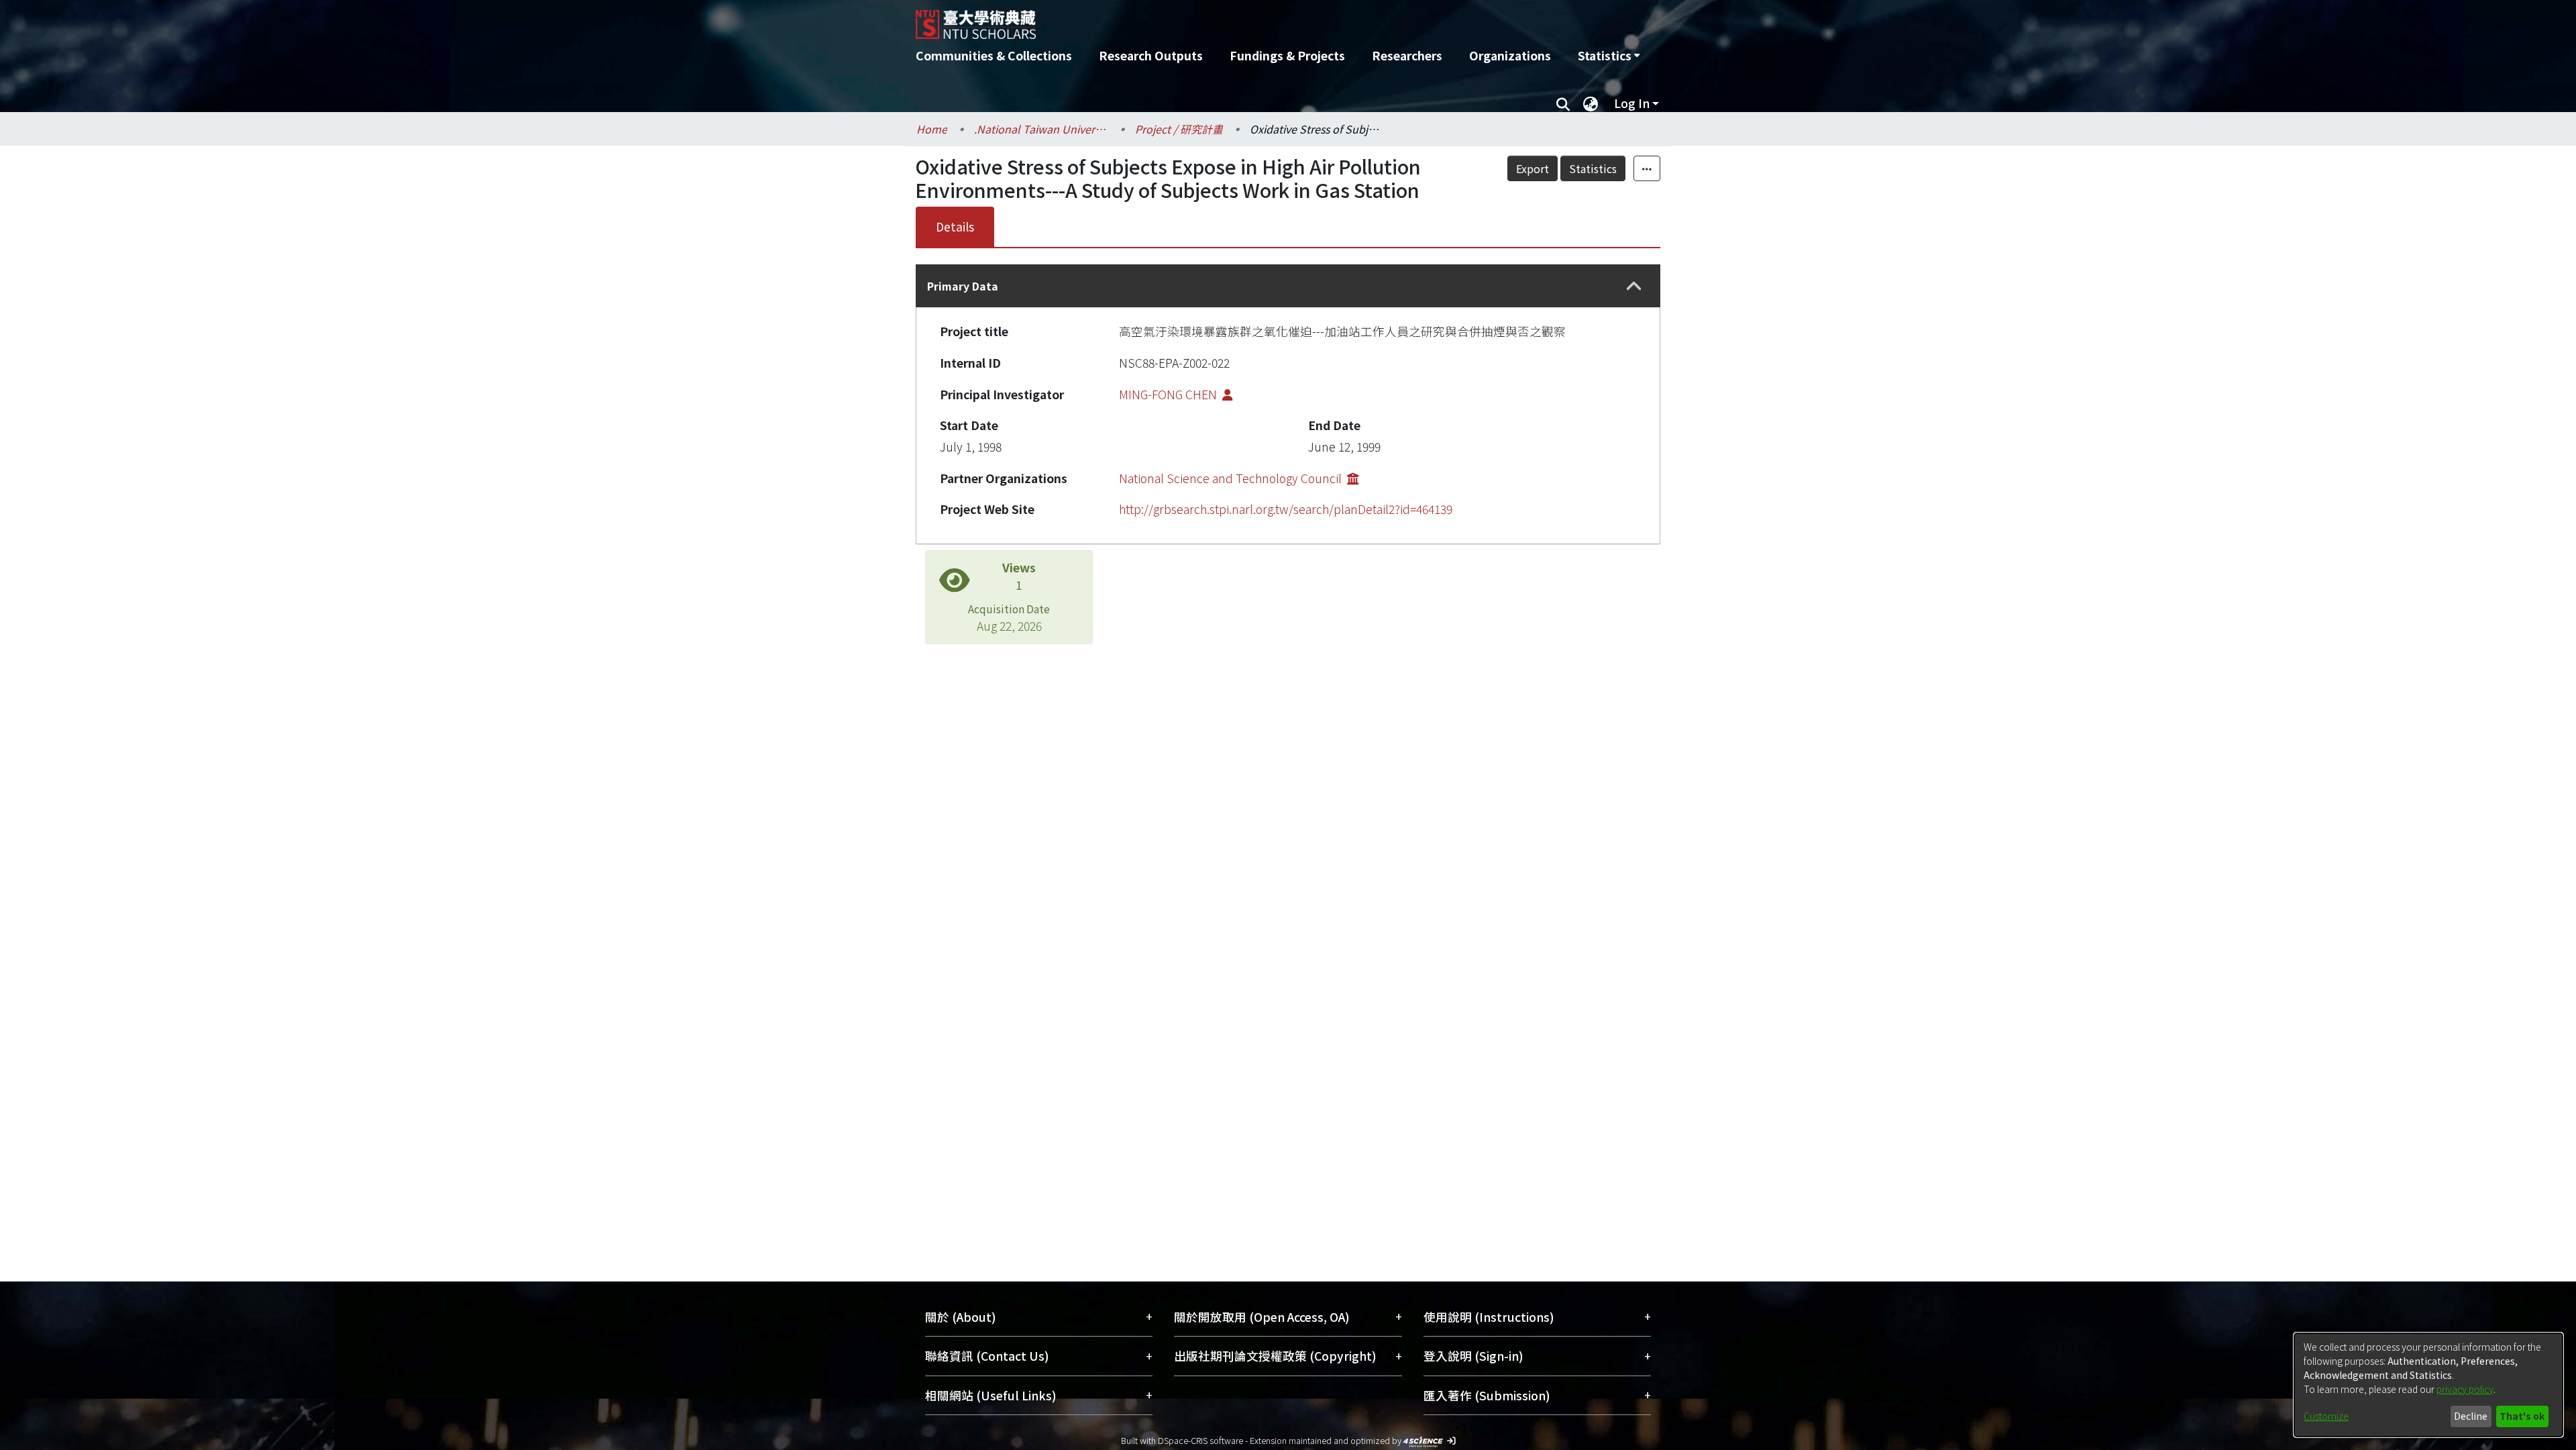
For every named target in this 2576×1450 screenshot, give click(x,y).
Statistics (1593, 168)
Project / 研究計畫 (1179, 129)
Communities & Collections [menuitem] (994, 55)
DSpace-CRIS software (1200, 1440)
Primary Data (963, 286)
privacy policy (2465, 1389)
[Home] (1216, 19)
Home (932, 129)
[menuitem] (1609, 56)
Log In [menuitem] (1632, 103)
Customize (2326, 1416)
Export (1533, 168)
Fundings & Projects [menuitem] (1287, 55)
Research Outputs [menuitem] (1151, 55)
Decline (2471, 1416)
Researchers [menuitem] (1407, 55)
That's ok (2522, 1416)
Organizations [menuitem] (1510, 55)
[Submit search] (1563, 103)
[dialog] (2428, 1385)
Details (955, 226)
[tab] (1288, 286)
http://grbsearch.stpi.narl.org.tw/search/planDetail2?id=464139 (1286, 509)
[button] (1634, 286)
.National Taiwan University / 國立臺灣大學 (1041, 129)
